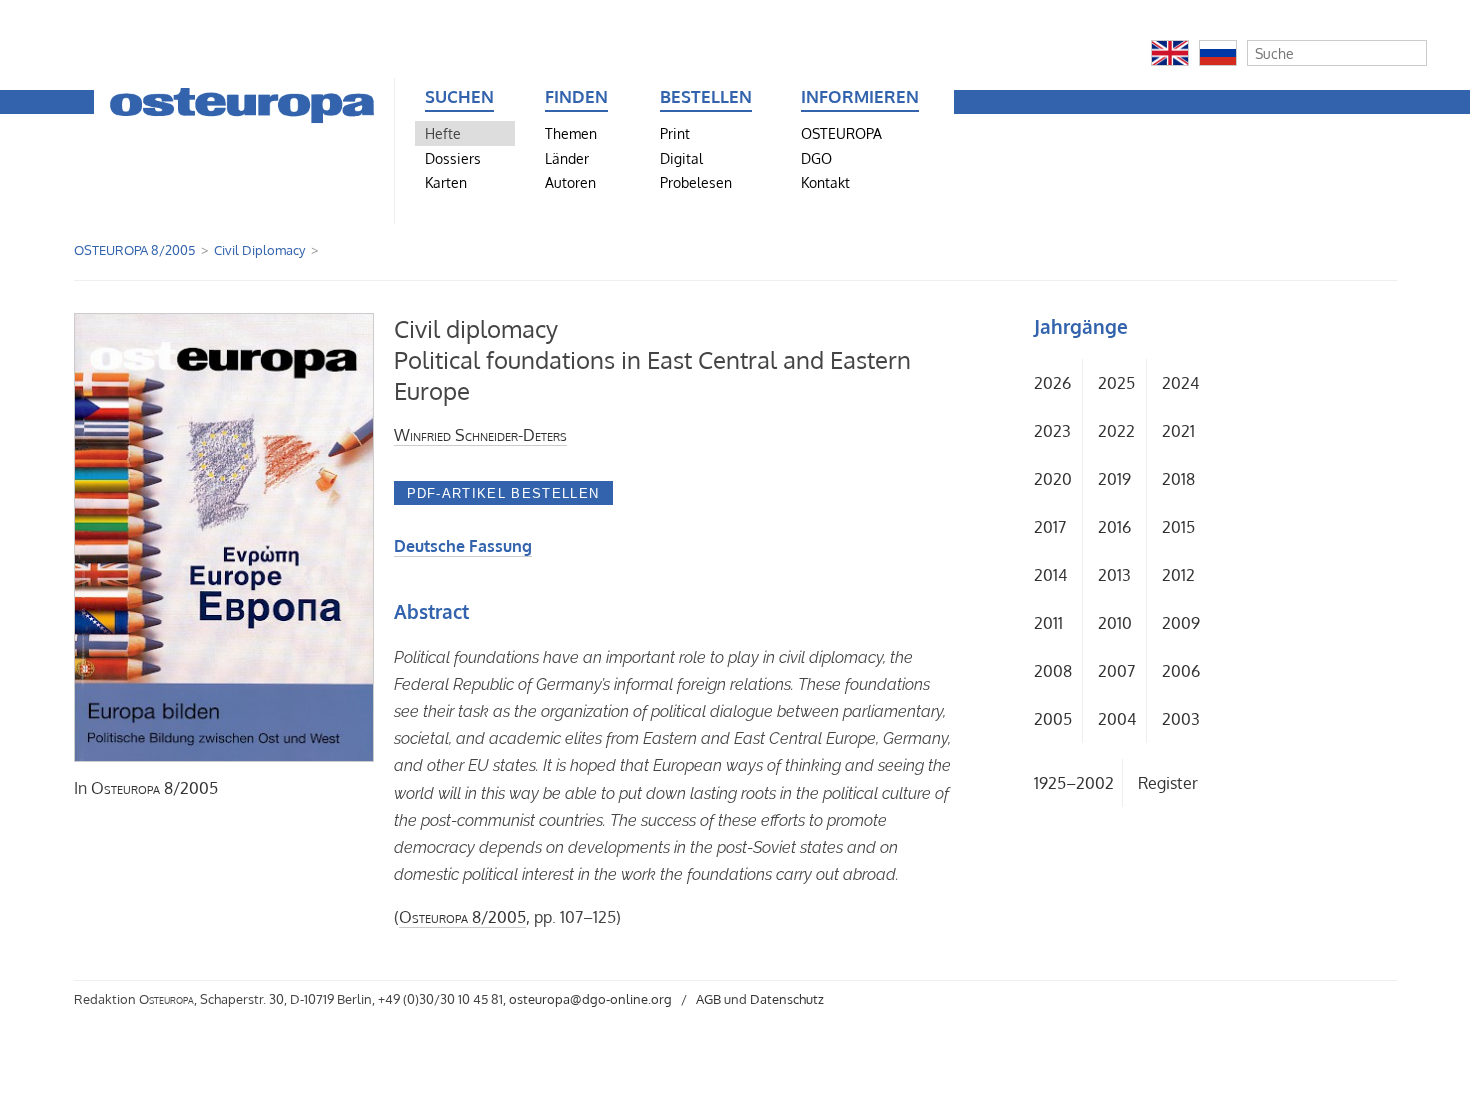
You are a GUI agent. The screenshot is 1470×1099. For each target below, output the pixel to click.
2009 (1181, 623)
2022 (1116, 431)
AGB (708, 999)
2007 (1116, 671)
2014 (1050, 575)
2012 (1178, 575)
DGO (816, 158)
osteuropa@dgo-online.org (590, 999)
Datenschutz (787, 999)
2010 (1115, 623)
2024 (1180, 383)
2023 (1052, 431)
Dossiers (453, 158)
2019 (1114, 479)
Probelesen (696, 182)
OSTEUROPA (841, 133)
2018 (1178, 479)
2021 (1178, 431)
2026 (1052, 383)
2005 (1053, 719)
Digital (681, 158)
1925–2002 (1074, 783)
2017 (1050, 527)
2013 (1114, 575)
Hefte (443, 133)
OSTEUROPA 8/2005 (134, 250)
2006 (1181, 671)
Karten (446, 182)
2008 (1053, 671)
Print (675, 133)
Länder (567, 158)
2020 (1053, 479)
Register (1168, 783)
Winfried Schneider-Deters (480, 435)
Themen (571, 133)
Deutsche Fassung (463, 546)
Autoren (570, 182)
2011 (1048, 623)
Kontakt (825, 182)
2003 (1181, 719)
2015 (1178, 527)
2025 (1116, 383)
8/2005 (154, 788)
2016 (1114, 527)
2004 (1117, 719)
